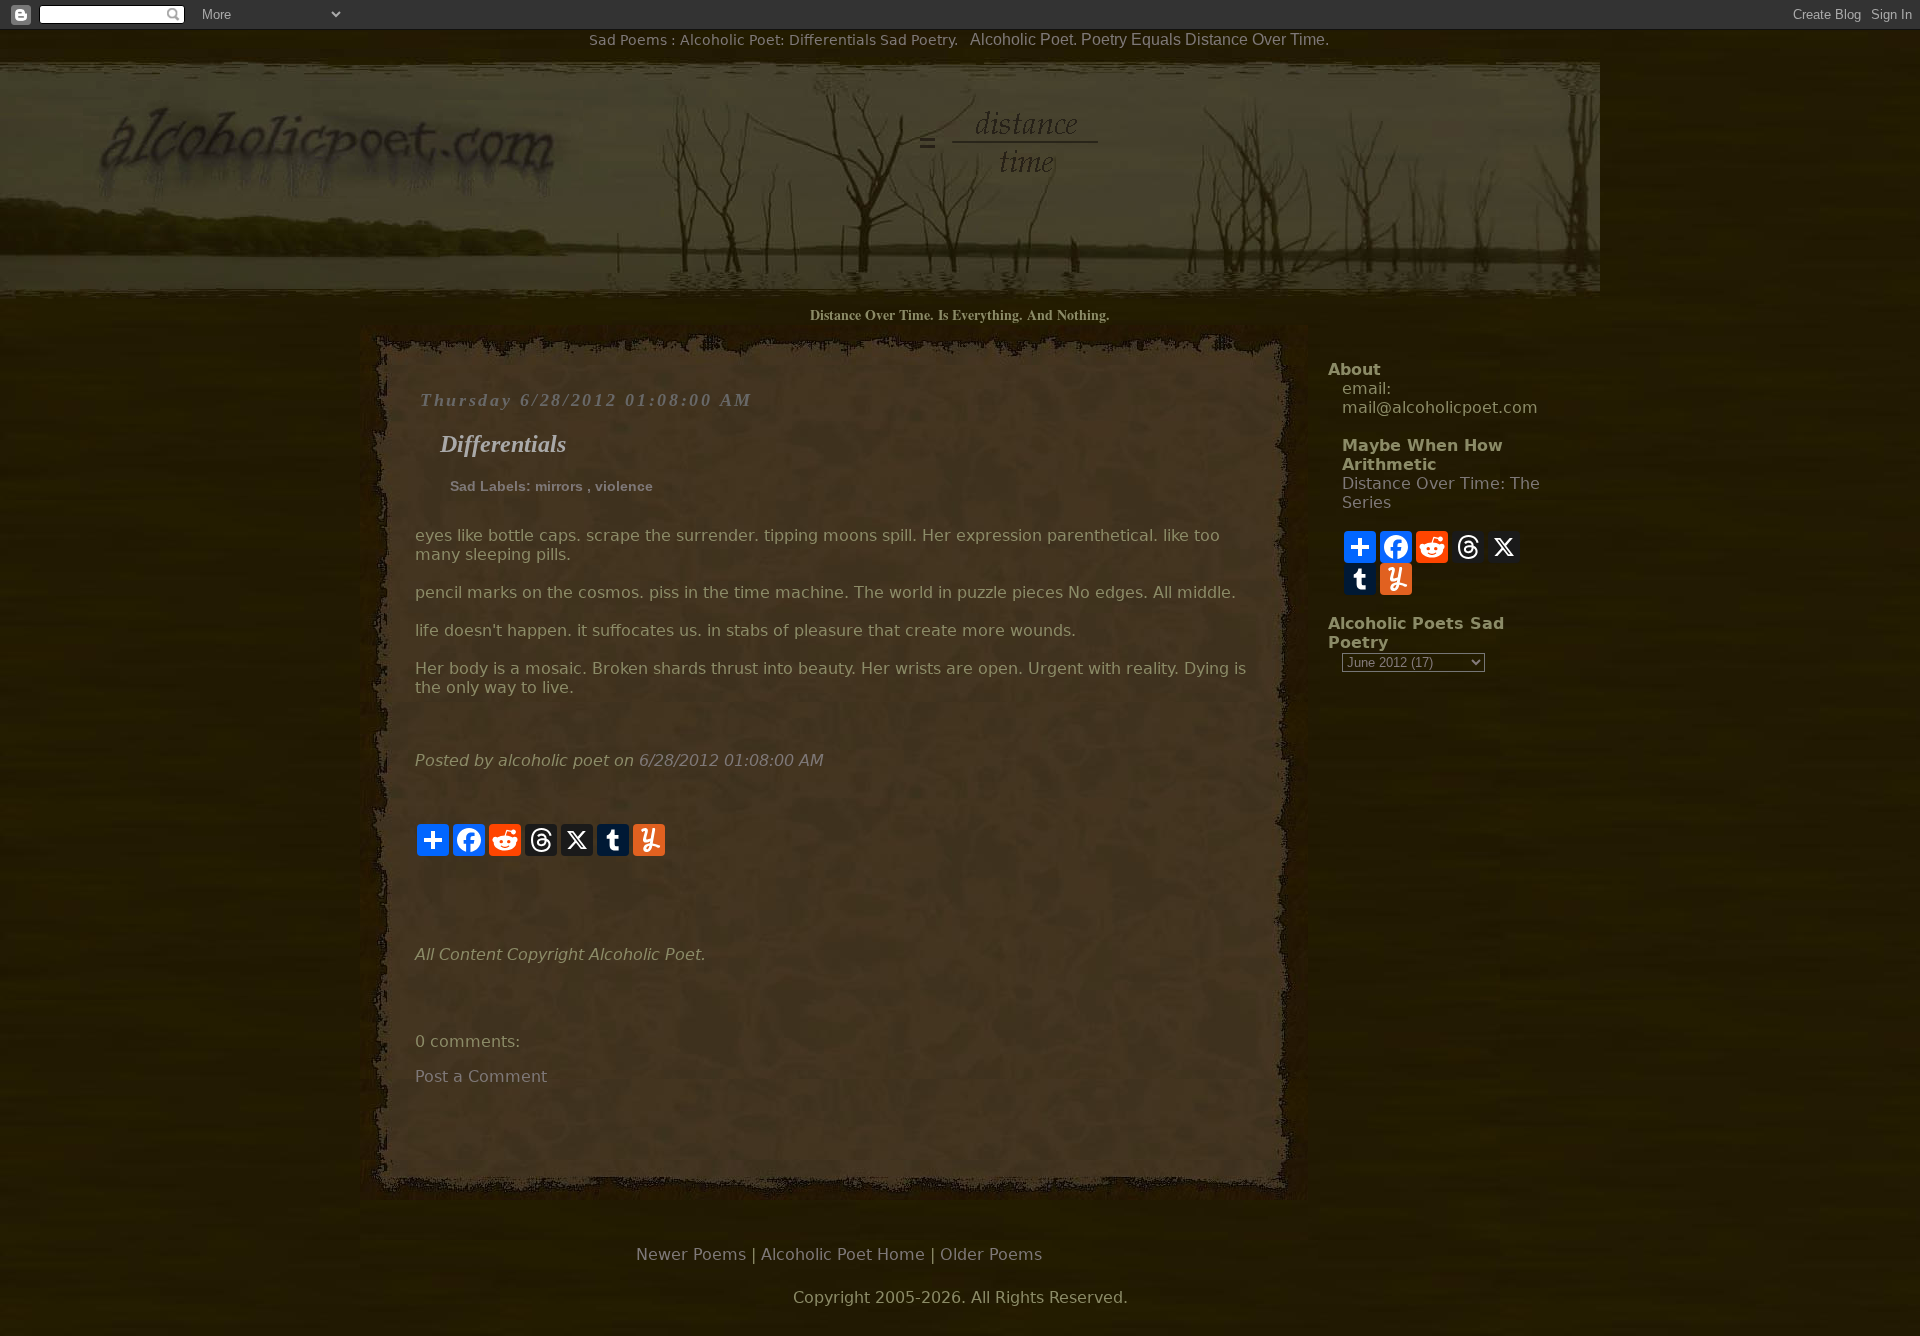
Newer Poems (691, 1254)
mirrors (559, 486)
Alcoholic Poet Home (843, 1254)
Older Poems (991, 1254)
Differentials (503, 444)
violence (624, 486)
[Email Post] (417, 900)
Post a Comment (481, 1076)
